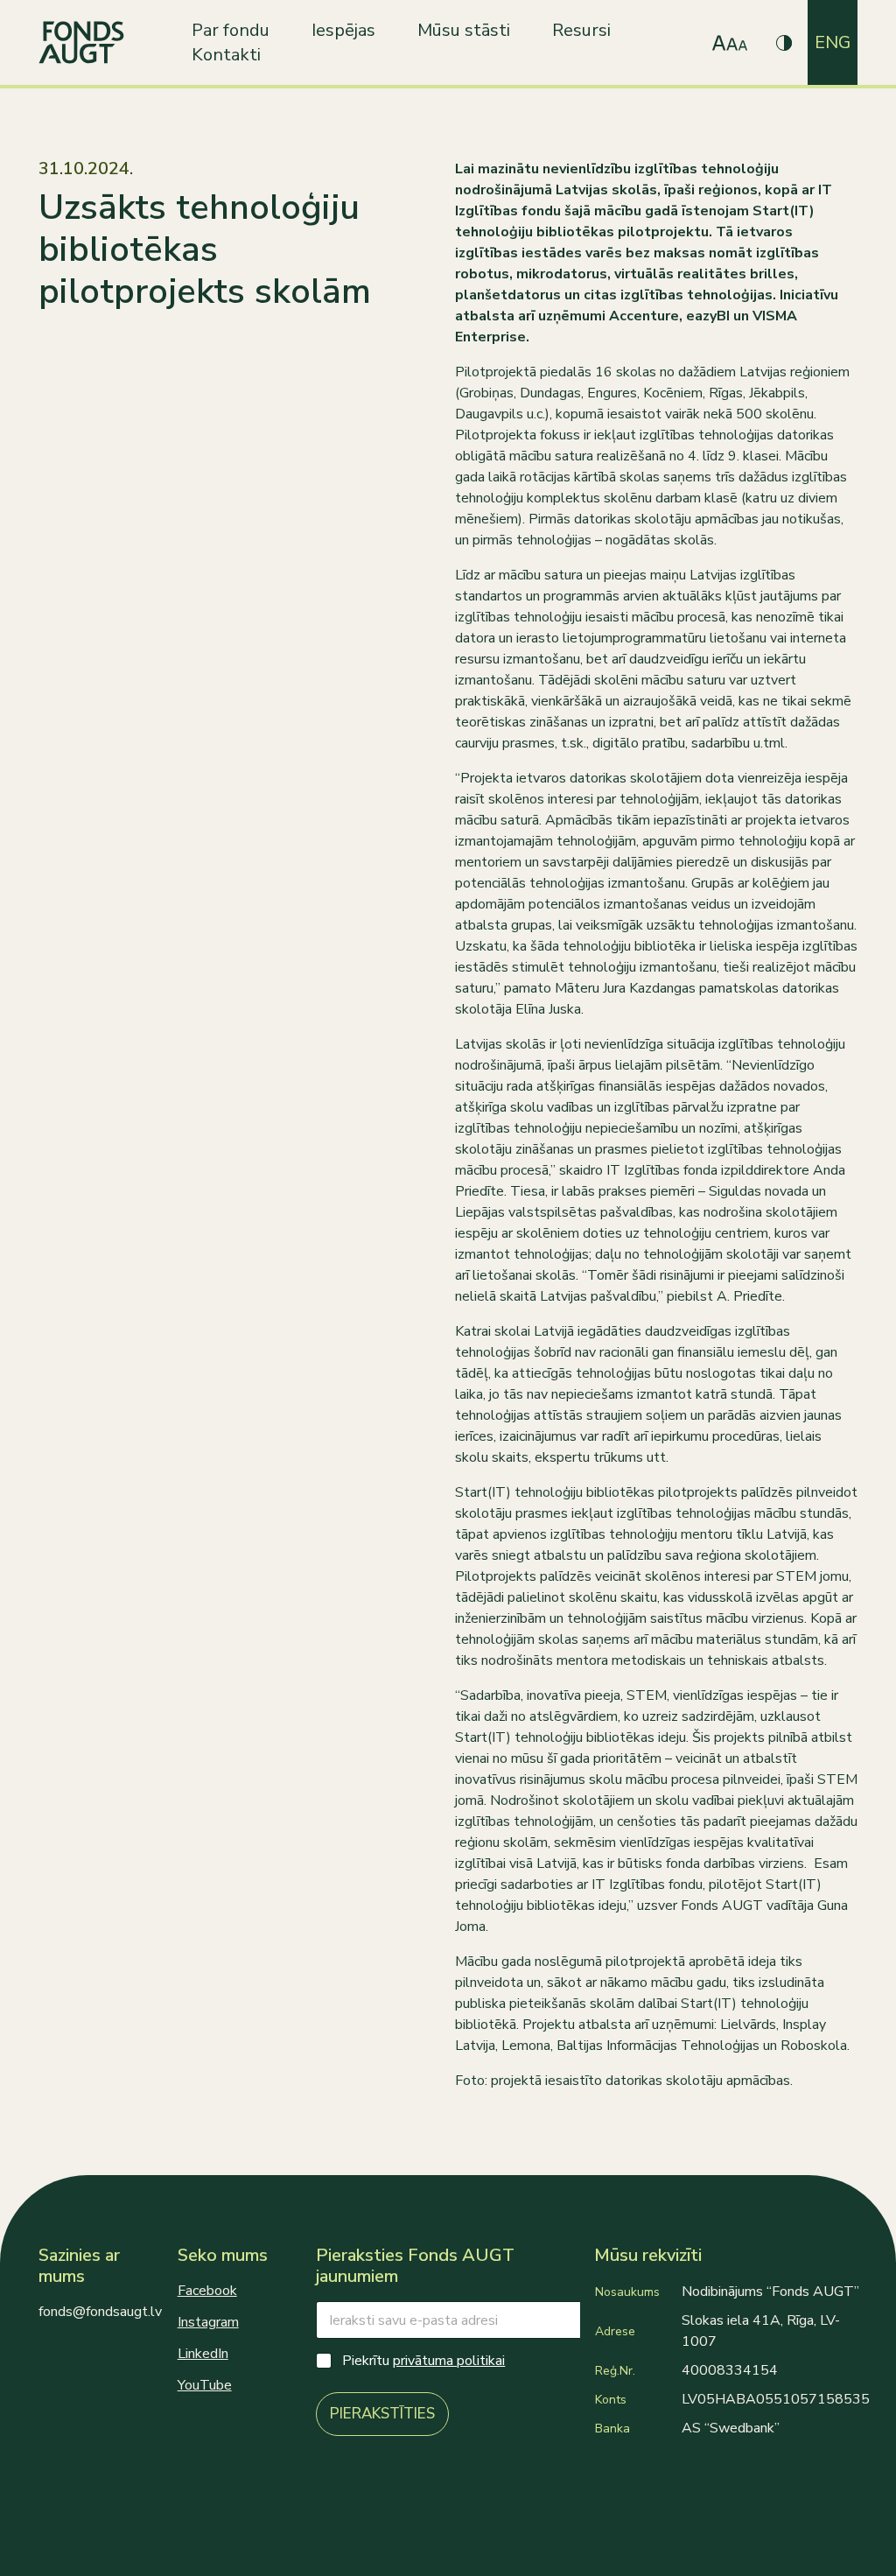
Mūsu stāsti (464, 30)
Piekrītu (423, 2361)
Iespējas (343, 30)
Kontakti (226, 55)
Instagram (208, 2322)
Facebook (207, 2291)
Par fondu (231, 30)
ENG (833, 42)
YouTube (205, 2385)
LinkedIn (203, 2354)
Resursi (581, 30)
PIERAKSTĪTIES (382, 2414)
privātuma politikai (449, 2361)
